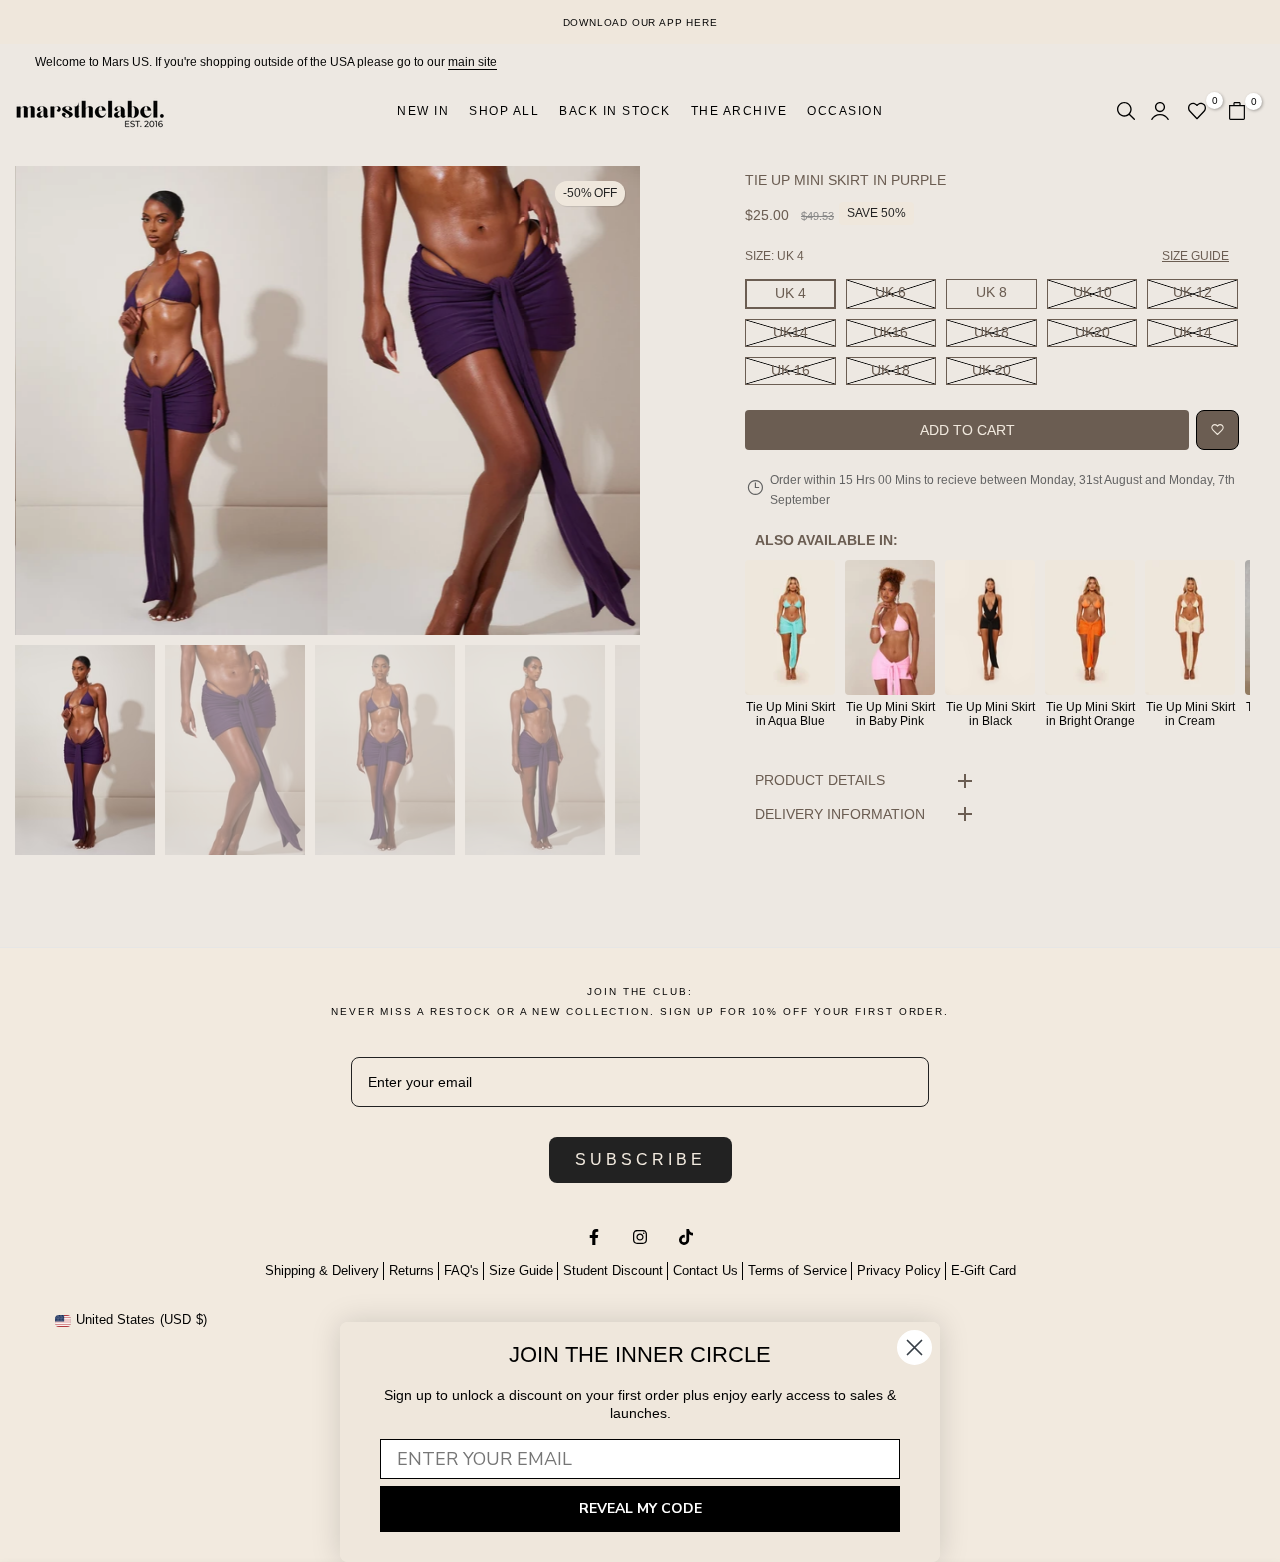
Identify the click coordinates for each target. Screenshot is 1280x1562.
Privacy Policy (899, 1270)
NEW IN (423, 111)
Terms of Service (797, 1270)
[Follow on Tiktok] (686, 1237)
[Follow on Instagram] (640, 1237)
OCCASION (845, 111)
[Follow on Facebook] (594, 1237)
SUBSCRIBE (640, 1159)
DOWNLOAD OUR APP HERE (640, 22)
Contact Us (705, 1270)
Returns (411, 1270)
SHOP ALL (504, 111)
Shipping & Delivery (322, 1270)
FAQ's (461, 1270)
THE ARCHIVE (739, 111)
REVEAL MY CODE (640, 1508)
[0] (1197, 111)
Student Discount (613, 1270)
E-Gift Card (983, 1270)
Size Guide (521, 1270)
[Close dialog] (914, 1347)
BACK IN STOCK (615, 111)
